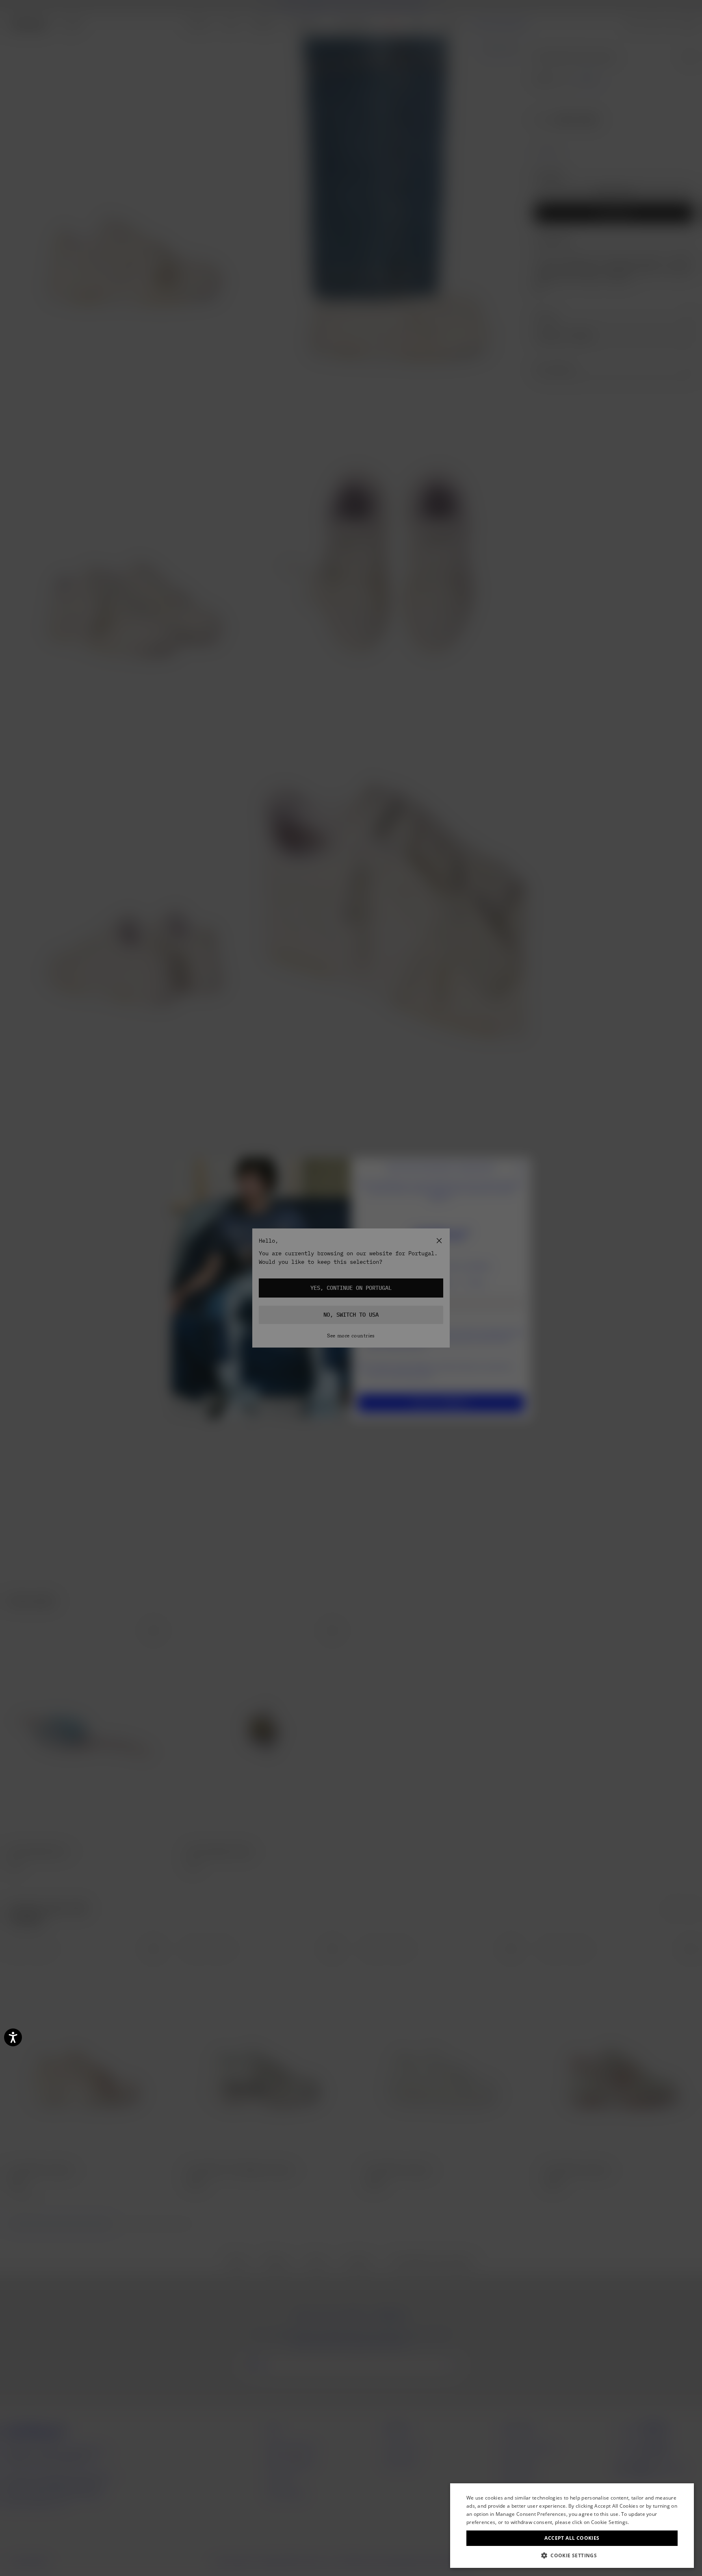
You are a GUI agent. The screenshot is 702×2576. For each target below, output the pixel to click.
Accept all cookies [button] (572, 2538)
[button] (572, 2555)
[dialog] (572, 2526)
